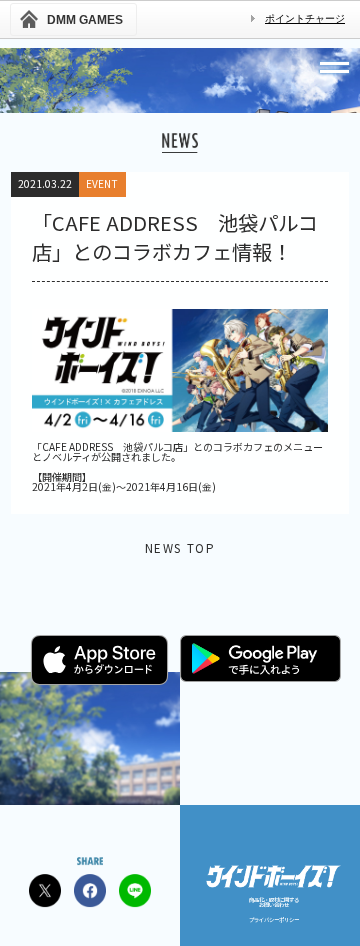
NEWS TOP (180, 549)
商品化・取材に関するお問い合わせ (274, 902)
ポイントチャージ (305, 18)
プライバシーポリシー (274, 919)
